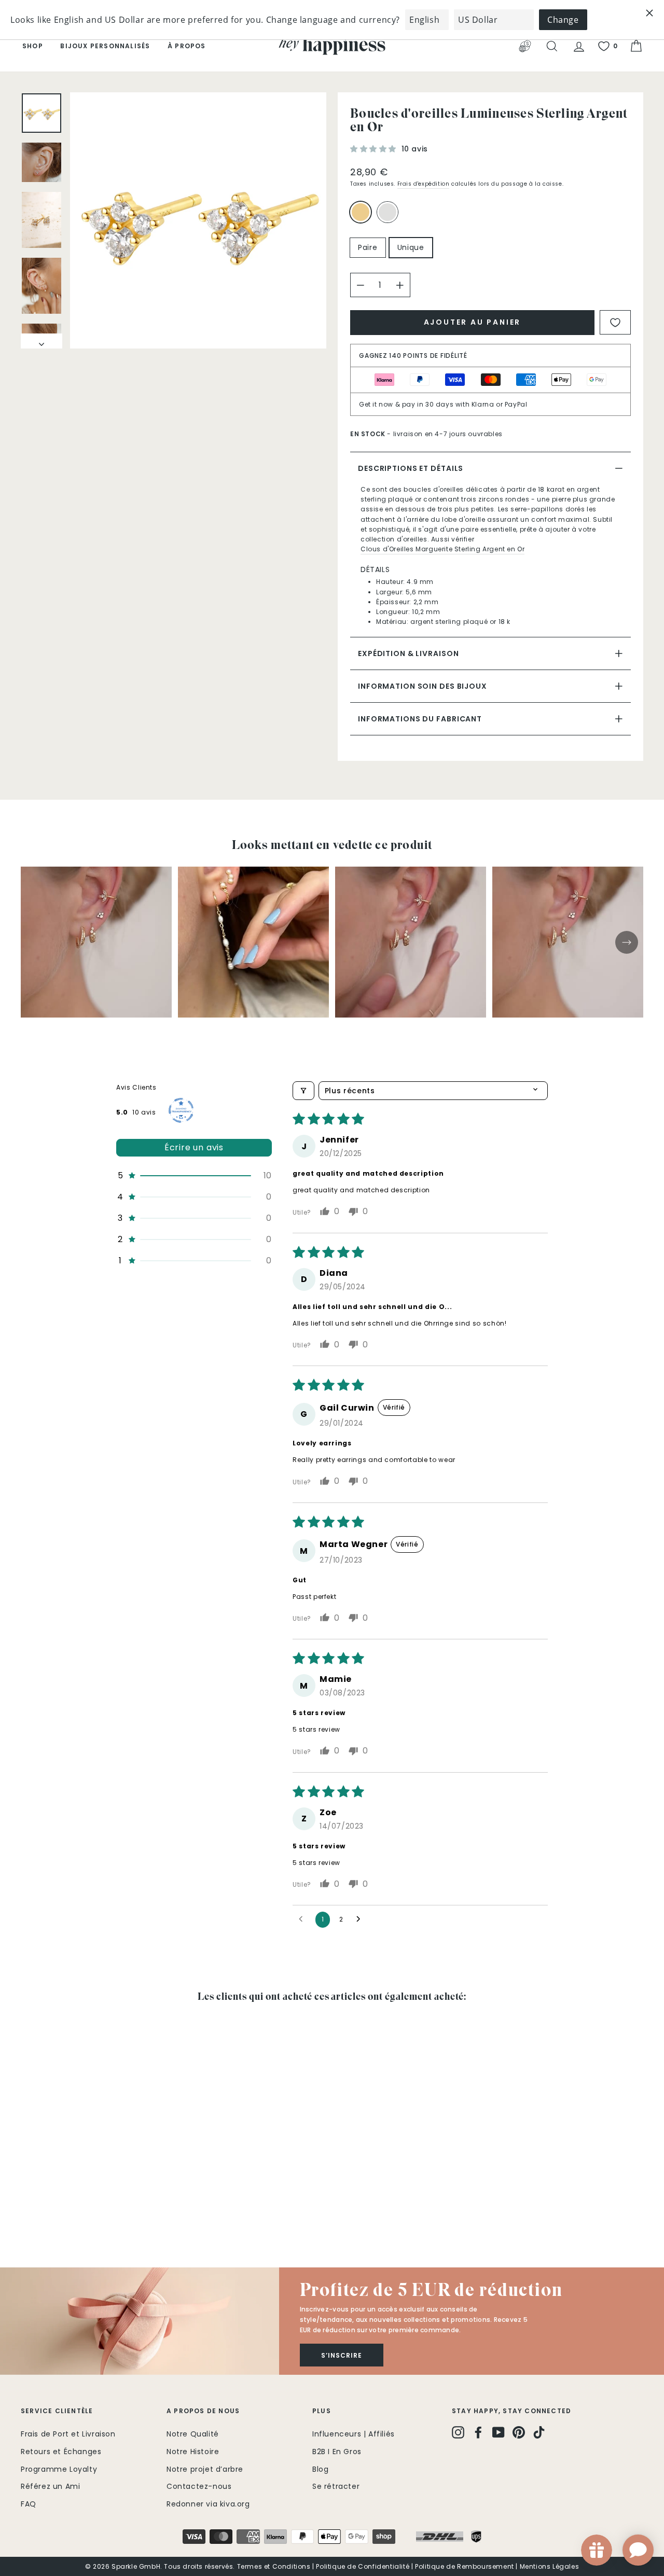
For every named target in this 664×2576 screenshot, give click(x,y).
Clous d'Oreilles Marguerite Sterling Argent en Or (442, 549)
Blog (320, 2469)
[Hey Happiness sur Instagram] (458, 2432)
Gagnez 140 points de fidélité (413, 356)
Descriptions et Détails (411, 468)
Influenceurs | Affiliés (354, 2434)
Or (361, 212)
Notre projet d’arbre (205, 2469)
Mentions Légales (550, 2566)
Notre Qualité (193, 2434)
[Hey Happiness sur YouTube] (499, 2432)
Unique (411, 247)
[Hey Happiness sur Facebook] (478, 2432)
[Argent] (390, 217)
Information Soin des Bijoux (423, 686)
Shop (33, 46)
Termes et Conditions (274, 2566)
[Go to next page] (361, 1919)
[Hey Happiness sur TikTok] (539, 2432)
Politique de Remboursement (465, 2566)
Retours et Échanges (61, 2452)
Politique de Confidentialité (363, 2566)
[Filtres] (303, 1091)
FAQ (29, 2504)
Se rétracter (336, 2486)
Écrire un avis (194, 1147)
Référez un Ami (50, 2486)
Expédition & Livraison (408, 653)
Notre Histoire (193, 2452)
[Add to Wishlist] (615, 322)
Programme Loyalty (59, 2469)
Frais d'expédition (424, 184)
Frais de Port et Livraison (68, 2434)
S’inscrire (342, 2355)
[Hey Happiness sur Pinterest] (519, 2432)
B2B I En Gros (337, 2452)
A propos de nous (203, 2411)
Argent (388, 212)
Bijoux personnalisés (105, 46)
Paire (368, 247)
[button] (375, 149)
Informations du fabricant (420, 719)
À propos (187, 46)
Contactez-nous (199, 2486)
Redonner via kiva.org (208, 2504)
